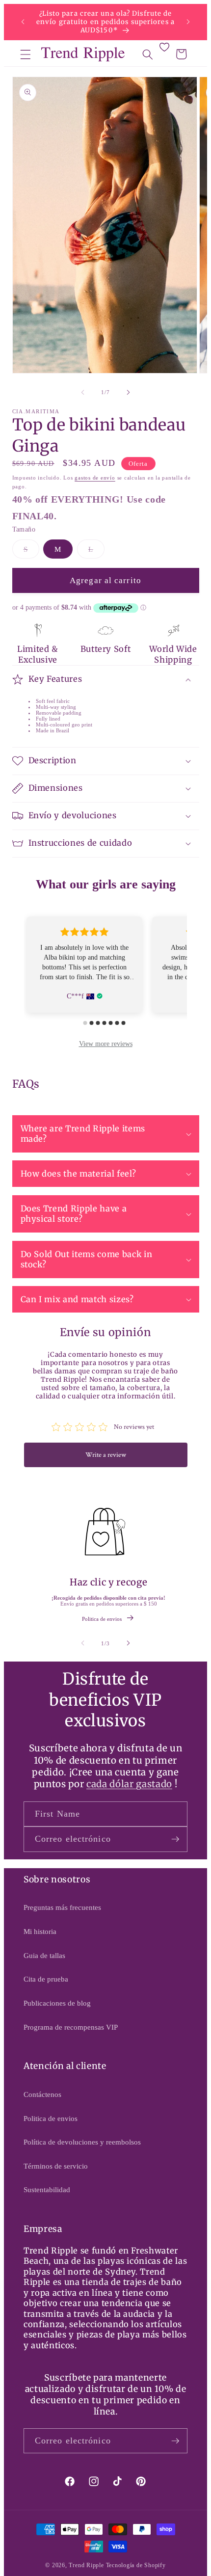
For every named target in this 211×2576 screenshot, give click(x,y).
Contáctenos (42, 2094)
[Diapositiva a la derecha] (128, 392)
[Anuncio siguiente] (188, 22)
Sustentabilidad (47, 2189)
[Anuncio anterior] (23, 22)
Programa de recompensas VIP (71, 2027)
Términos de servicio (56, 2166)
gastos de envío (95, 478)
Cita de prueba (46, 1979)
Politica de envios (102, 1619)
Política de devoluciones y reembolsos (82, 2142)
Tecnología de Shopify (136, 2565)
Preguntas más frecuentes (62, 1907)
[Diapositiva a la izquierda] (83, 392)
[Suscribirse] (175, 1839)
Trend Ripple (86, 2565)
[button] (26, 54)
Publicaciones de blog (57, 2003)
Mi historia (40, 1931)
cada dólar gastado (129, 1784)
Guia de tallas (44, 1955)
